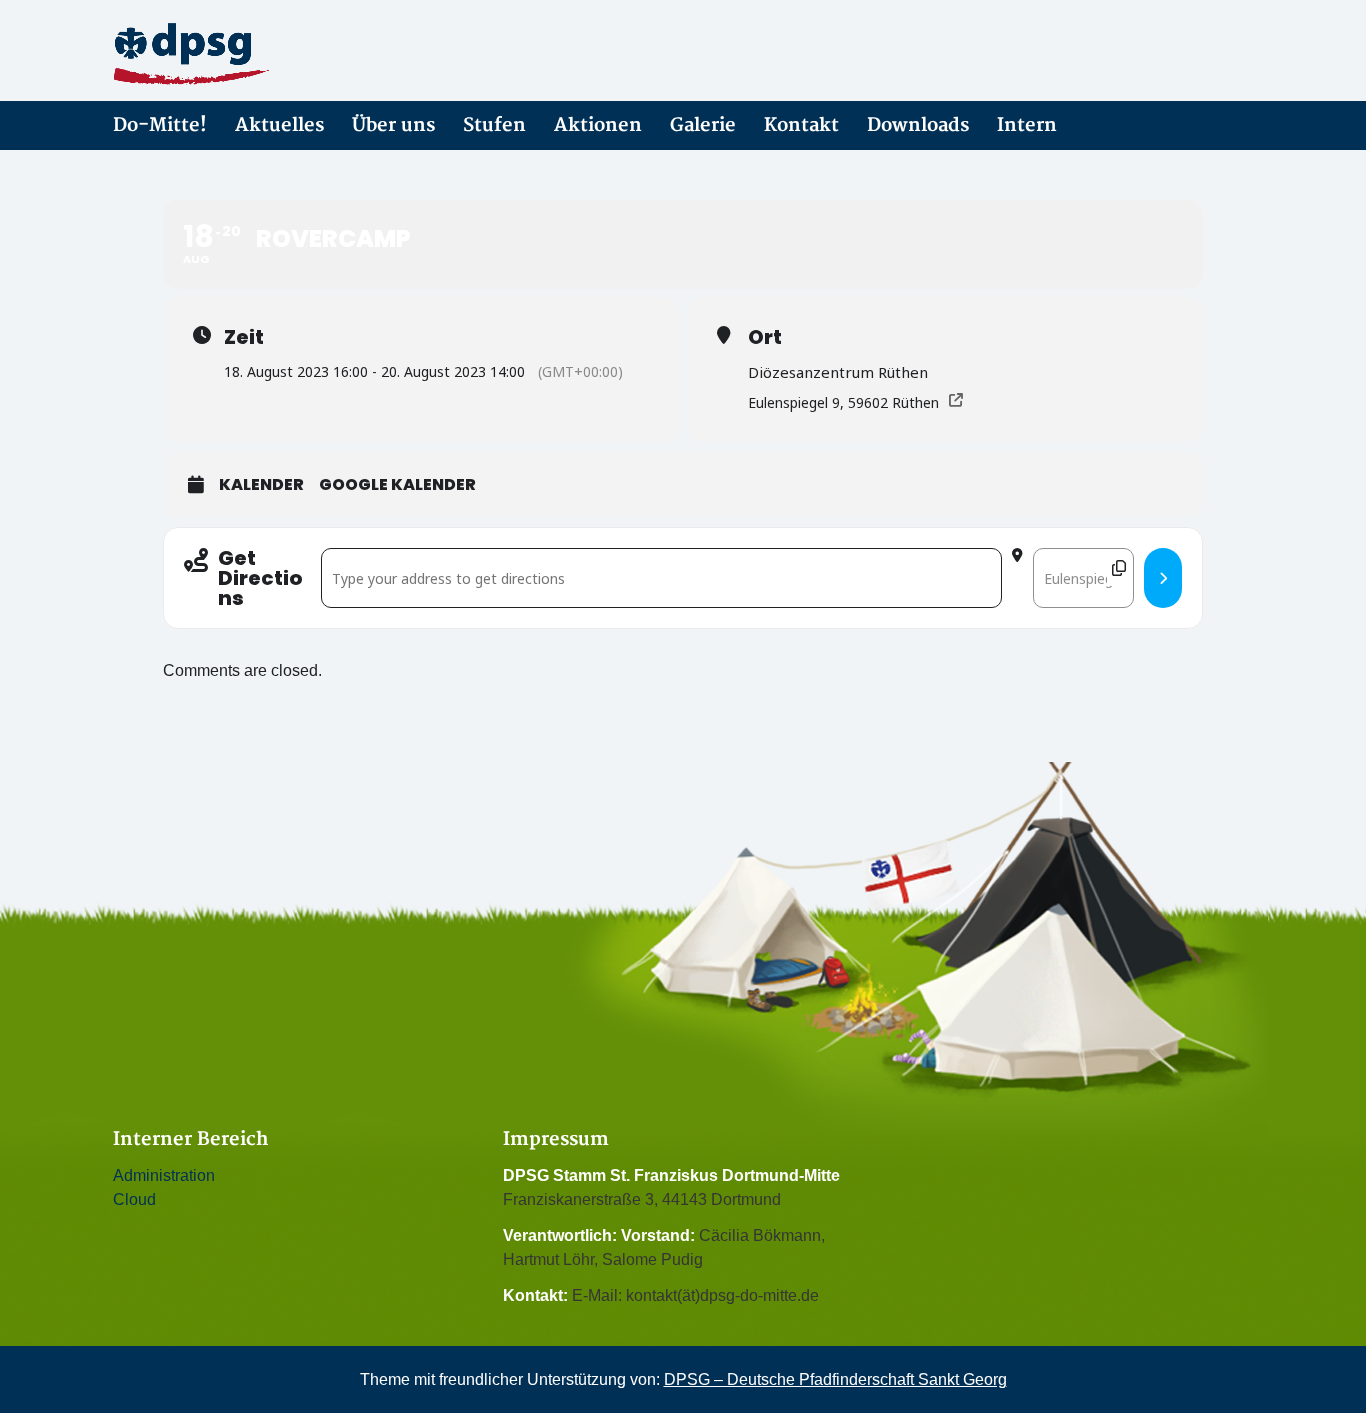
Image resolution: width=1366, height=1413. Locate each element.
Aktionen (598, 125)
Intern (1027, 125)
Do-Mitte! (160, 125)
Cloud (134, 1199)
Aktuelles (279, 125)
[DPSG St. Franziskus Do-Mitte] (293, 54)
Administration (164, 1175)
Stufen (494, 125)
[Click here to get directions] (1163, 578)
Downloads (918, 125)
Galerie (703, 125)
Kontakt (801, 125)
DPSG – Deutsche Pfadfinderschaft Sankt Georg (835, 1379)
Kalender (261, 485)
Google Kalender (397, 485)
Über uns (393, 125)
